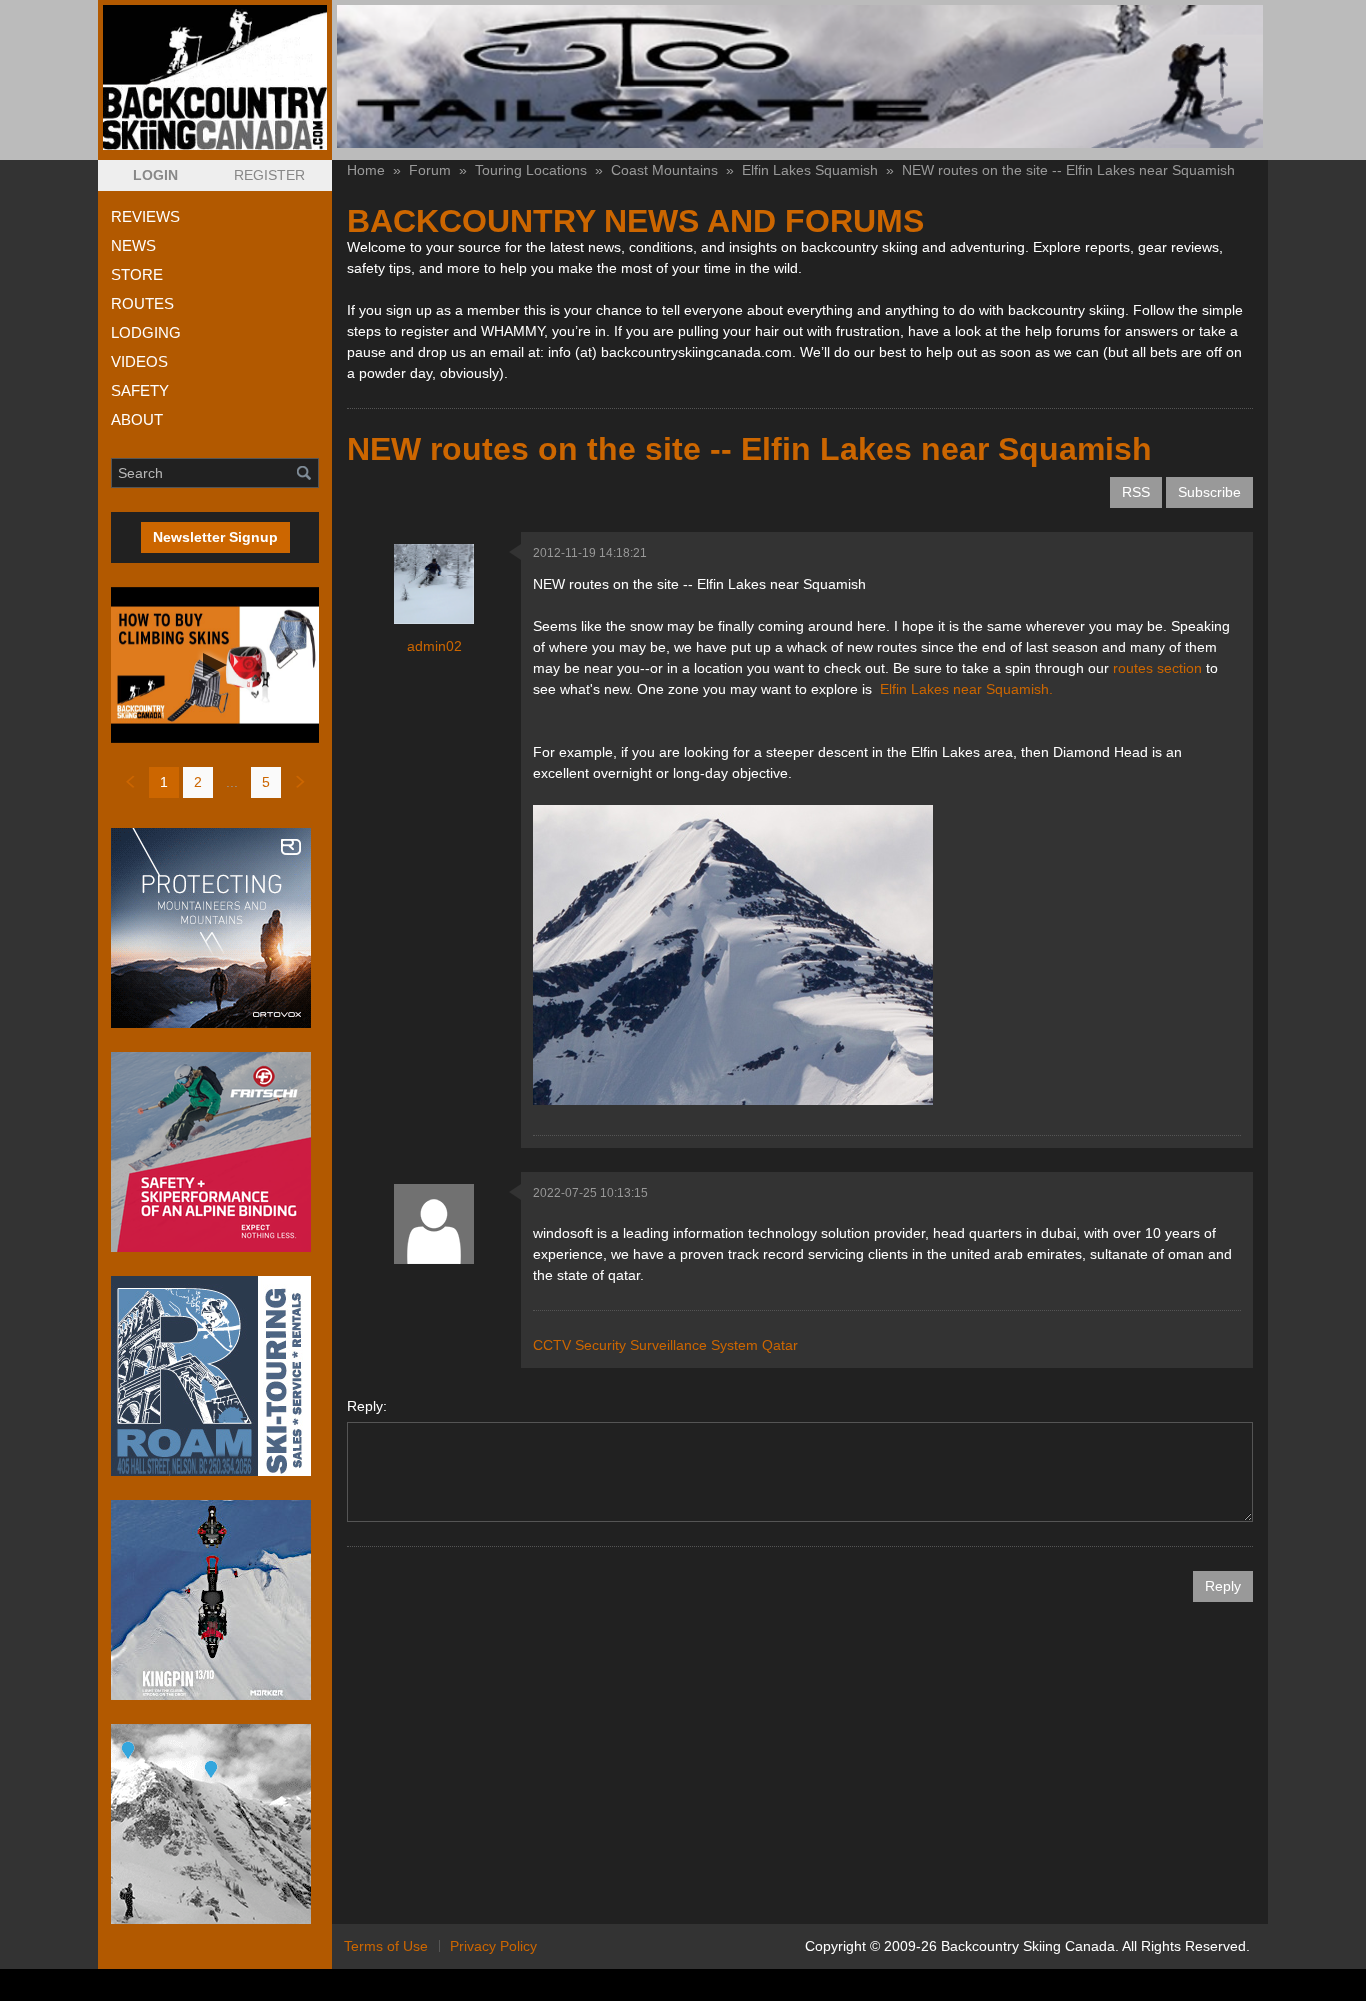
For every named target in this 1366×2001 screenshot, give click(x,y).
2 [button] (198, 782)
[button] (155, 175)
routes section (1157, 668)
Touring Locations (531, 170)
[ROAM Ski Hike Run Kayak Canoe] (215, 1376)
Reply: (367, 1406)
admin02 (434, 646)
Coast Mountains (664, 170)
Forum (430, 170)
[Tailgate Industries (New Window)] (800, 76)
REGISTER (269, 175)
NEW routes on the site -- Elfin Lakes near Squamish (1068, 170)
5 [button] (266, 782)
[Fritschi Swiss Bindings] (215, 1152)
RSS (1136, 492)
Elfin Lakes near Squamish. (966, 689)
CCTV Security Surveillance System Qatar (665, 1345)
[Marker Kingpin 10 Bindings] (215, 1600)
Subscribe (1209, 492)
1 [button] (164, 782)
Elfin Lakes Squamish (810, 170)
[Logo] (215, 77)
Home (366, 170)
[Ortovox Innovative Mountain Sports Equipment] (215, 928)
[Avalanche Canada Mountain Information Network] (215, 1824)
